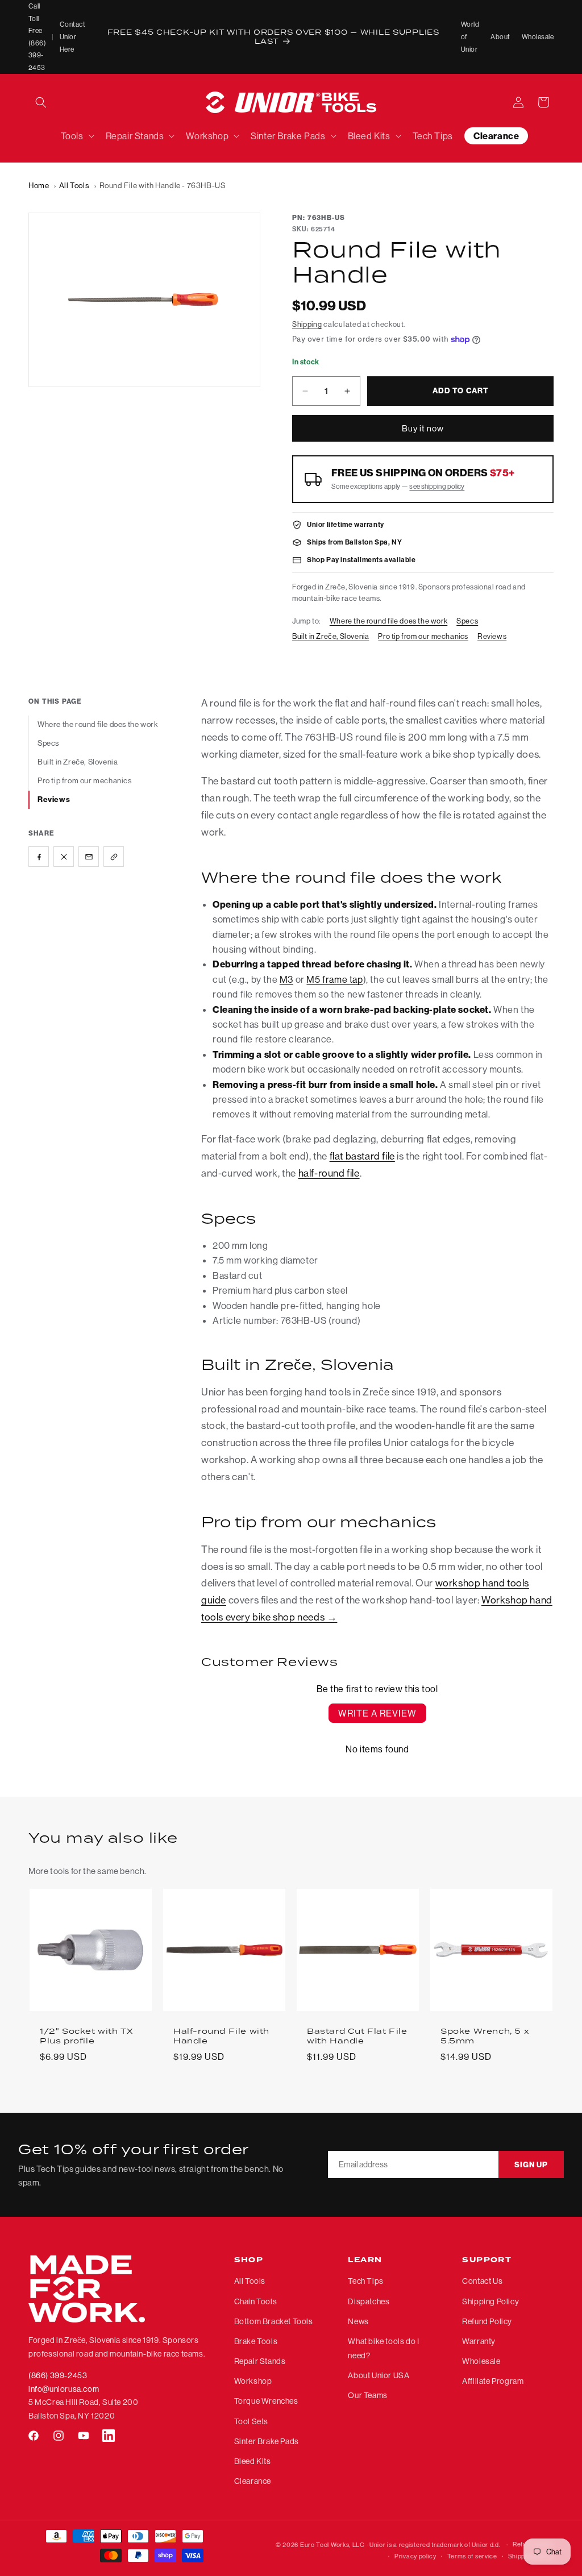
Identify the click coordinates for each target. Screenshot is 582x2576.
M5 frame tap (334, 979)
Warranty (479, 2341)
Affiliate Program (493, 2381)
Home (39, 185)
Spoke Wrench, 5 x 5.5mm (485, 2036)
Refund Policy (487, 2321)
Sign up (531, 2165)
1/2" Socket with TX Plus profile (86, 2036)
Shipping (307, 324)
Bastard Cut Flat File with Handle (357, 2036)
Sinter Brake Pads (267, 2441)
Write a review (377, 1713)
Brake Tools (256, 2341)
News (358, 2321)
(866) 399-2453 (58, 2375)
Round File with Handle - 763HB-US (163, 185)
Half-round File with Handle (221, 2036)
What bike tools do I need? (383, 2348)
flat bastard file (362, 1156)
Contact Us (482, 2281)
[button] (41, 102)
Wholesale (538, 37)
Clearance (253, 2481)
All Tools (74, 185)
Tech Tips (365, 2281)
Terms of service (472, 2556)
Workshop (253, 2381)
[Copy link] (114, 857)
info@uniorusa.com (64, 2389)
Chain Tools (256, 2301)
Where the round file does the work (388, 621)
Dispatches (369, 2301)
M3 (286, 979)
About (500, 37)
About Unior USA (379, 2375)
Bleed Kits (253, 2461)
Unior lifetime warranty (346, 524)
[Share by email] (89, 857)
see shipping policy (437, 486)
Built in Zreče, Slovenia (331, 636)
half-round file (329, 1173)
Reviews (492, 636)
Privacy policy (415, 2556)
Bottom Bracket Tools (274, 2321)
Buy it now (423, 428)
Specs (467, 621)
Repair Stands (260, 2361)
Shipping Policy (490, 2301)
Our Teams (367, 2395)
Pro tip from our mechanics (423, 636)
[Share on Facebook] (39, 857)
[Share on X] (64, 857)
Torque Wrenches (266, 2401)
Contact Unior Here (72, 36)
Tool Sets (251, 2421)
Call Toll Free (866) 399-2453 (37, 37)
